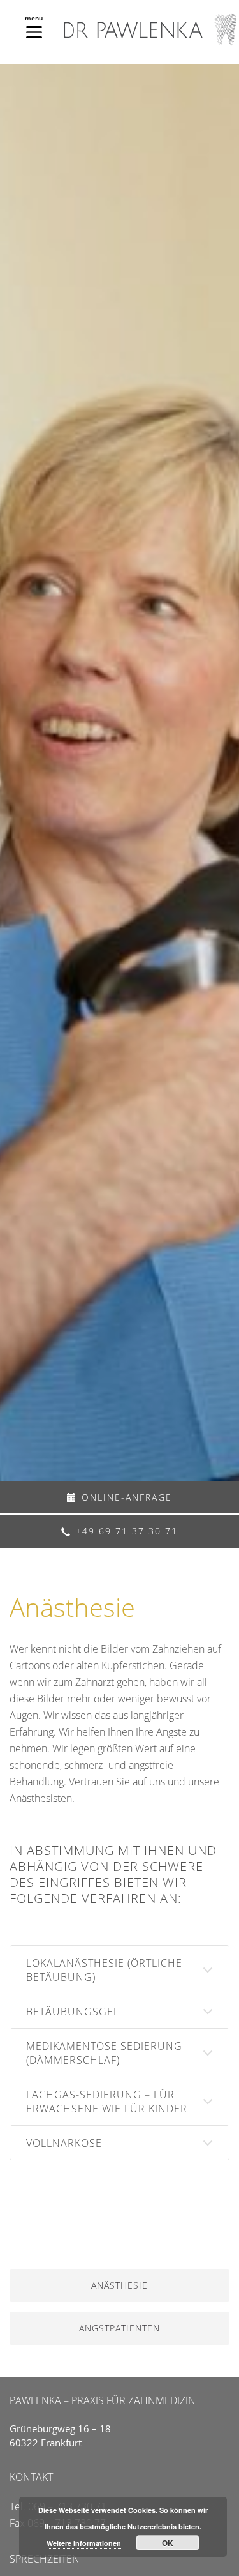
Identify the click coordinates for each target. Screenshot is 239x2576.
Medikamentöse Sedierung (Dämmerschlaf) (104, 2053)
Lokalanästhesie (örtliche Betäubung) (104, 1970)
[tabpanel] (119, 772)
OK (168, 2543)
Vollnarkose (64, 2143)
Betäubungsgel (73, 2012)
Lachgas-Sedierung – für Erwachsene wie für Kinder (107, 2102)
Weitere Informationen (84, 2543)
